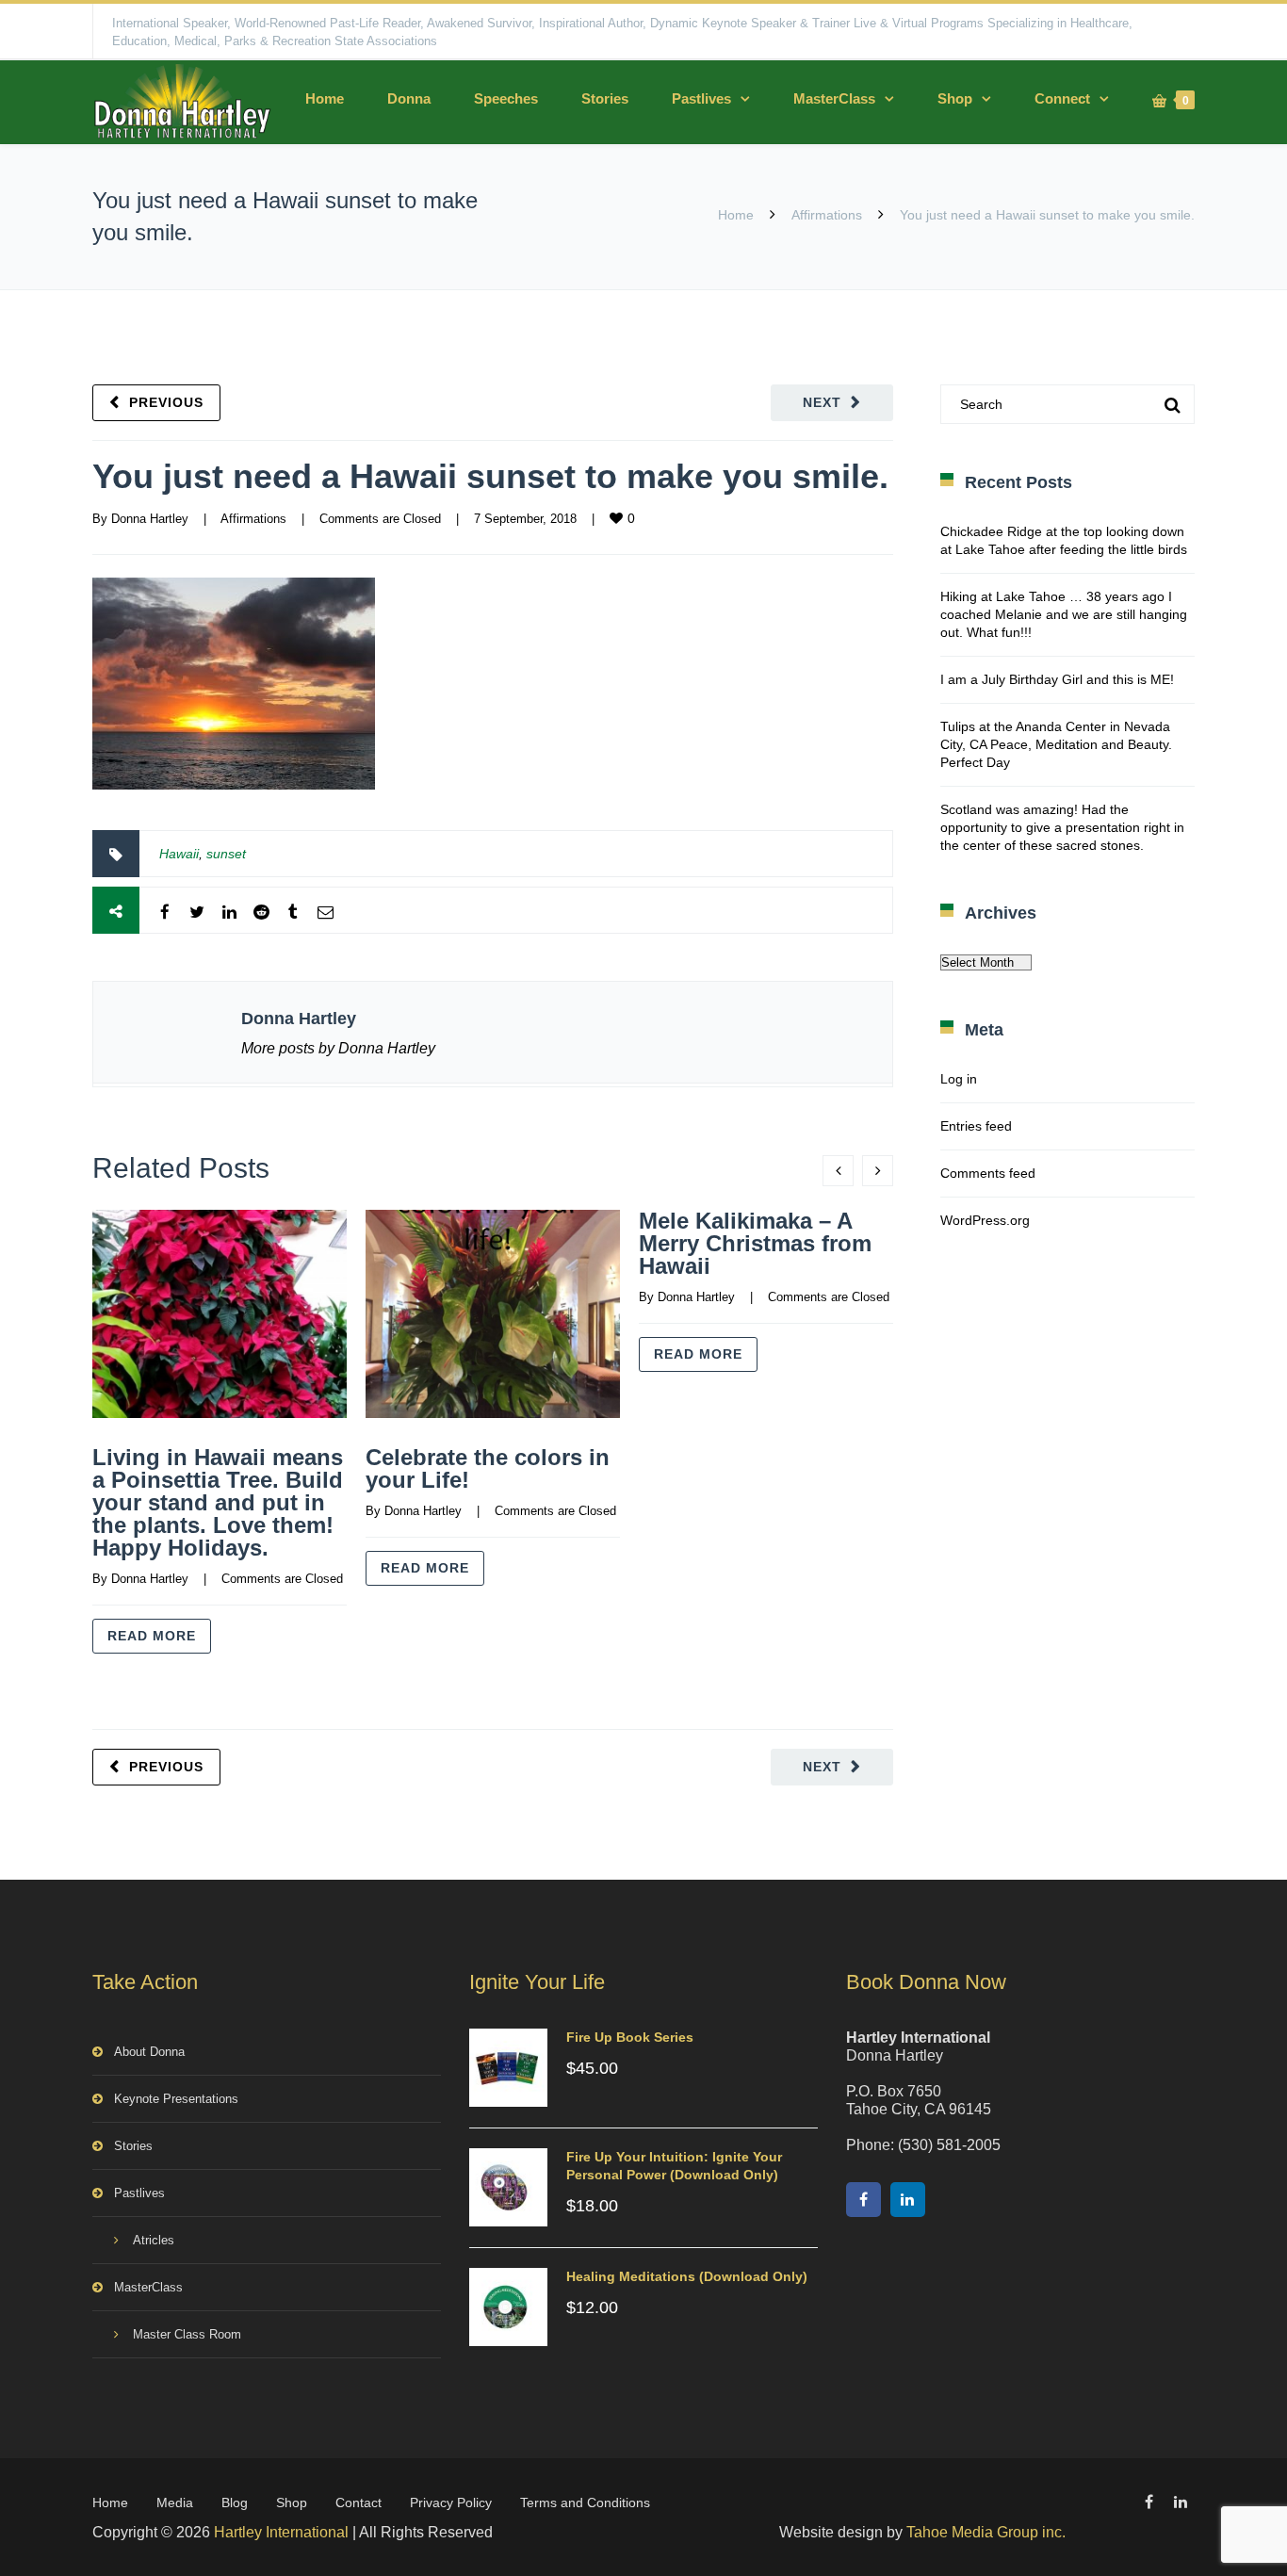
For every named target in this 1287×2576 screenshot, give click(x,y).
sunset (226, 854)
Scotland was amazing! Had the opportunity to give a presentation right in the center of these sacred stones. (1062, 827)
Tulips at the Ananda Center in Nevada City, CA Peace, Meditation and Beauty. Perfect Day (1056, 744)
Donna (409, 98)
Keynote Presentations (176, 2099)
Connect (1062, 98)
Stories (605, 98)
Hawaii (179, 854)
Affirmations (827, 215)
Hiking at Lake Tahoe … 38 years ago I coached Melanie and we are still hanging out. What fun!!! (1064, 614)
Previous (166, 402)
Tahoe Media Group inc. (986, 2532)
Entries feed (976, 1126)
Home (325, 98)
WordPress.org (985, 1220)
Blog (235, 2503)
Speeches (506, 98)
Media (175, 2503)
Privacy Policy (451, 2503)
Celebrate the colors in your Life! (488, 1468)
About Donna (149, 2052)
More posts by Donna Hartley (338, 1048)
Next (822, 402)
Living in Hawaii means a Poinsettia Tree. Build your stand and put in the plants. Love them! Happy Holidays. (218, 1502)
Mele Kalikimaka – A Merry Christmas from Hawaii (755, 1243)
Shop (955, 98)
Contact (358, 2503)
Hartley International (281, 2532)
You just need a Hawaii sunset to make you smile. (490, 476)
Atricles (154, 2240)
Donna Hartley (150, 519)
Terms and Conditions (585, 2503)
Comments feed (988, 1173)
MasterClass (834, 98)
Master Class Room (187, 2334)
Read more (152, 1636)
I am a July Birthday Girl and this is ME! (1057, 679)
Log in (959, 1079)
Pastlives (701, 98)
